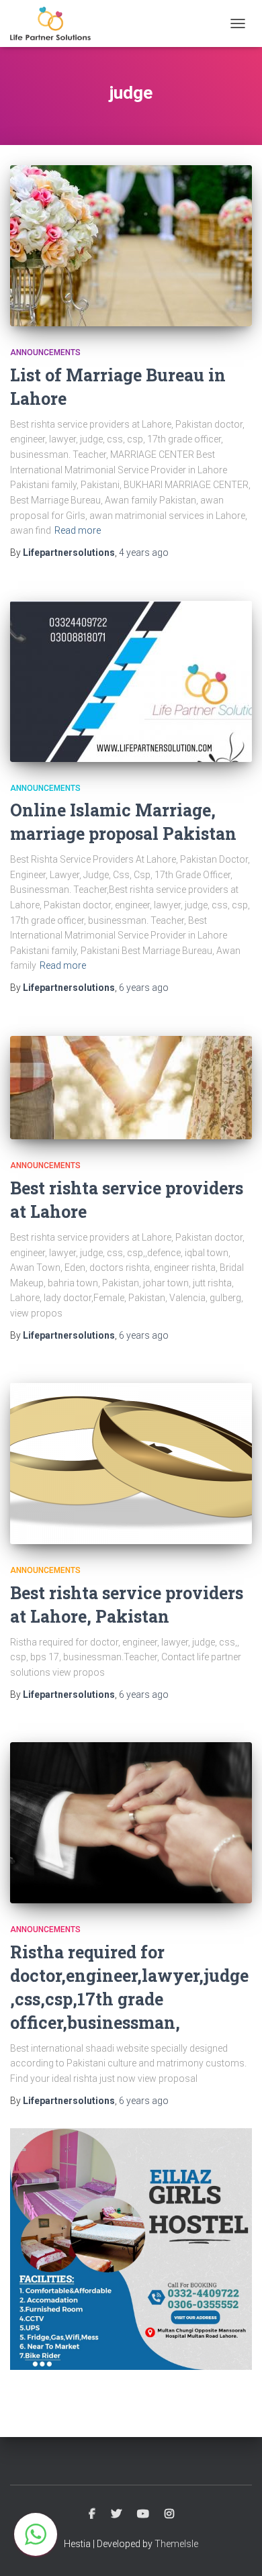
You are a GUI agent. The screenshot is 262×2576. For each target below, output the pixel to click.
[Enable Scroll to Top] (235, 2549)
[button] (36, 2534)
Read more (78, 530)
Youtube (143, 2514)
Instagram (169, 2514)
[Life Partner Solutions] (55, 23)
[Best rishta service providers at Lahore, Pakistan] (131, 1464)
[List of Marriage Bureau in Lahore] (131, 246)
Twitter (116, 2514)
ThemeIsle (176, 2544)
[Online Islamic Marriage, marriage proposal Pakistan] (131, 681)
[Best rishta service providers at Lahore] (131, 1088)
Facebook (92, 2514)
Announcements (45, 352)
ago (144, 553)
